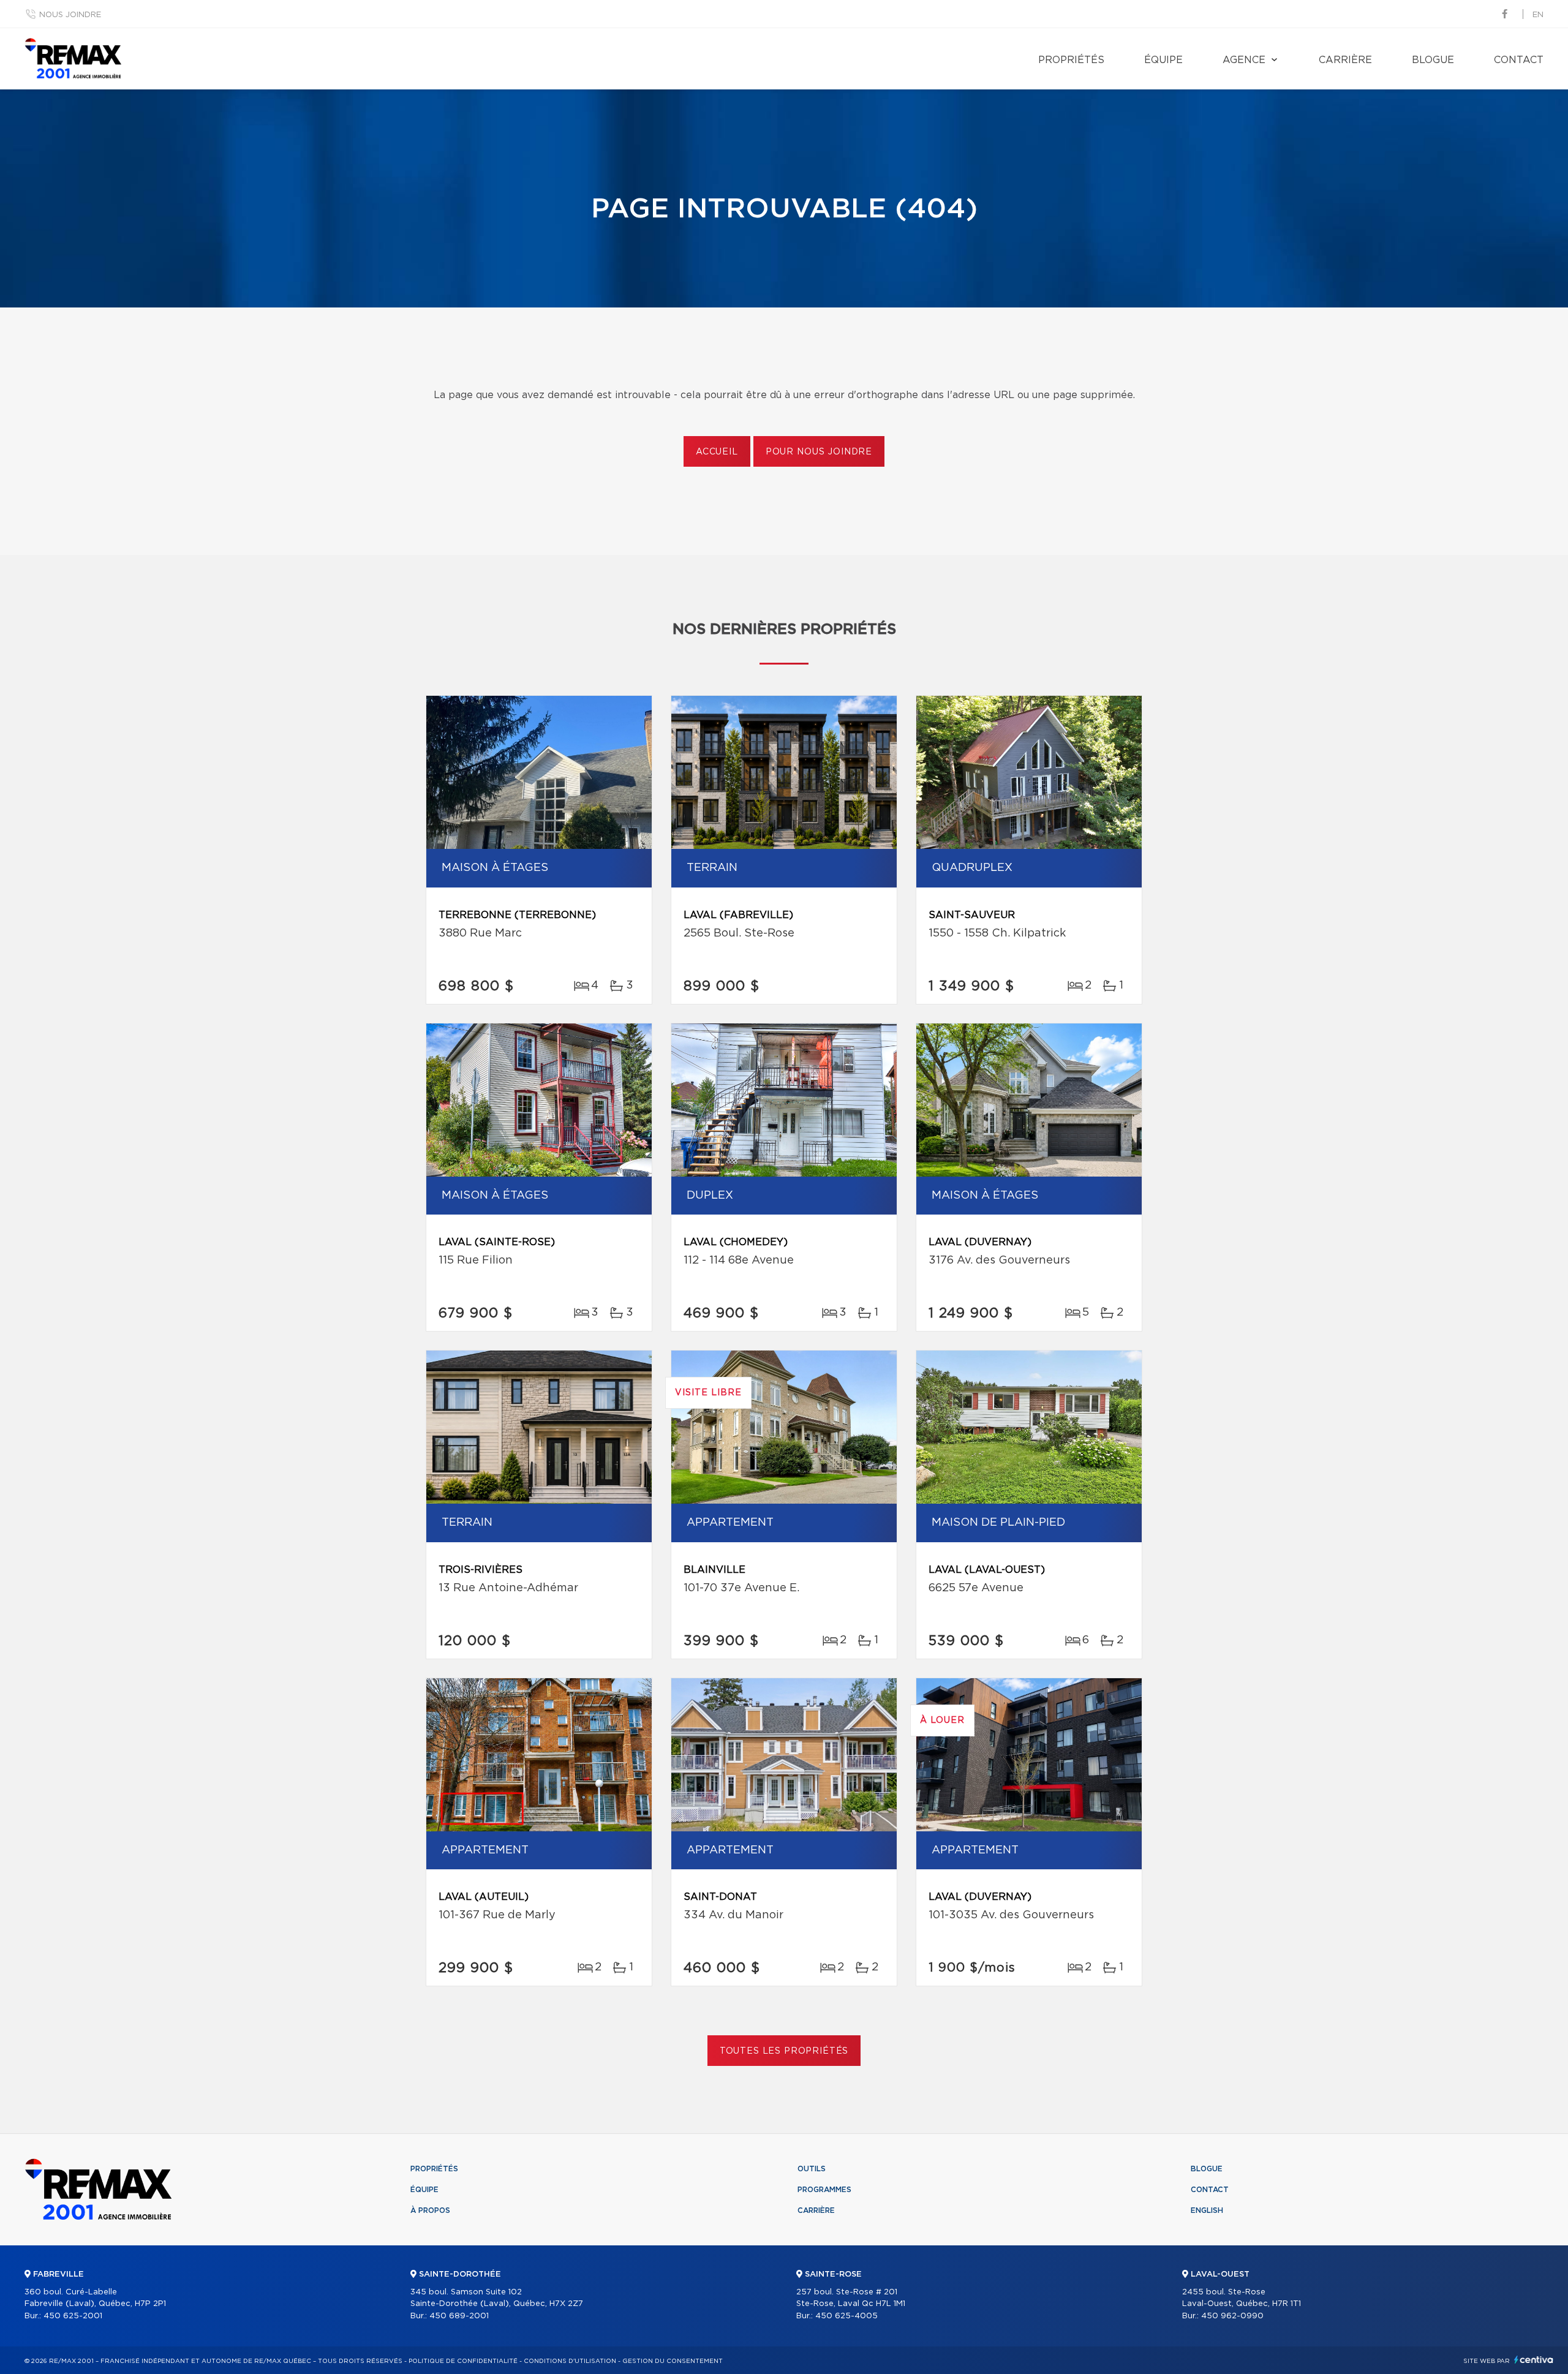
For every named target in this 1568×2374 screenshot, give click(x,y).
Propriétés (1071, 60)
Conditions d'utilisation (570, 2361)
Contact (1519, 60)
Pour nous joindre (819, 452)
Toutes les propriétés (784, 2051)
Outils (812, 2169)
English (1207, 2210)
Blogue (1433, 60)
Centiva (1534, 2360)
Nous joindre (70, 15)
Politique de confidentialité (463, 2361)
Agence (1244, 60)
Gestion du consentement (673, 2361)
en (1538, 15)
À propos (430, 2210)
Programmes (824, 2190)
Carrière (1345, 60)
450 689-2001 (459, 2316)
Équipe (1163, 60)
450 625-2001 (73, 2316)
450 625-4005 (846, 2316)
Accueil (717, 452)
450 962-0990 (1232, 2316)
